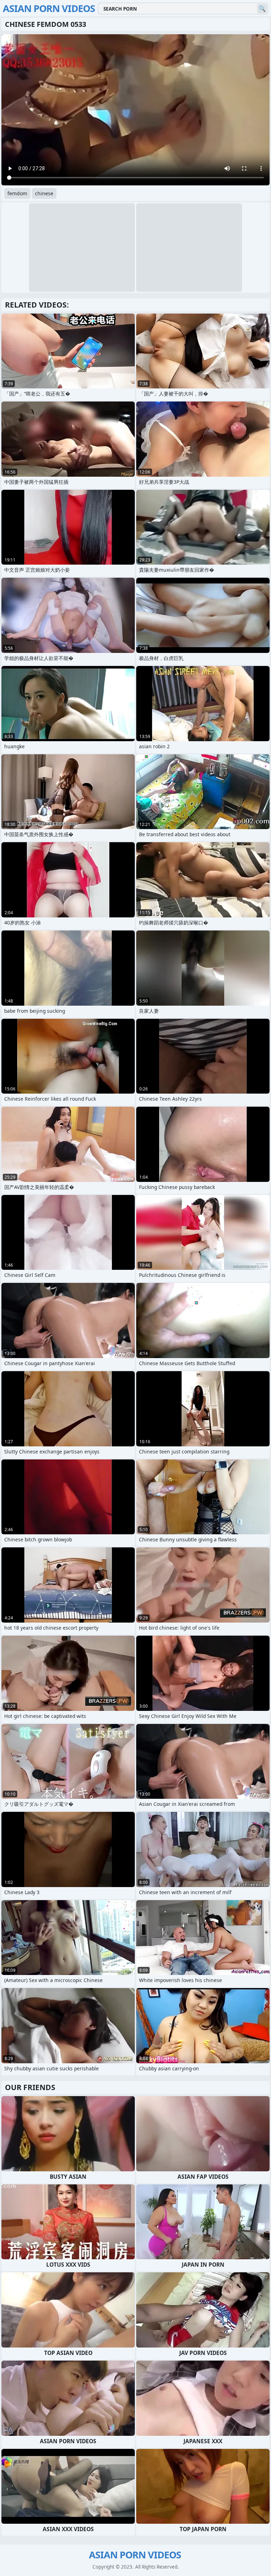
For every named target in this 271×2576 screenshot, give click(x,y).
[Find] (262, 9)
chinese (44, 193)
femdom (17, 193)
